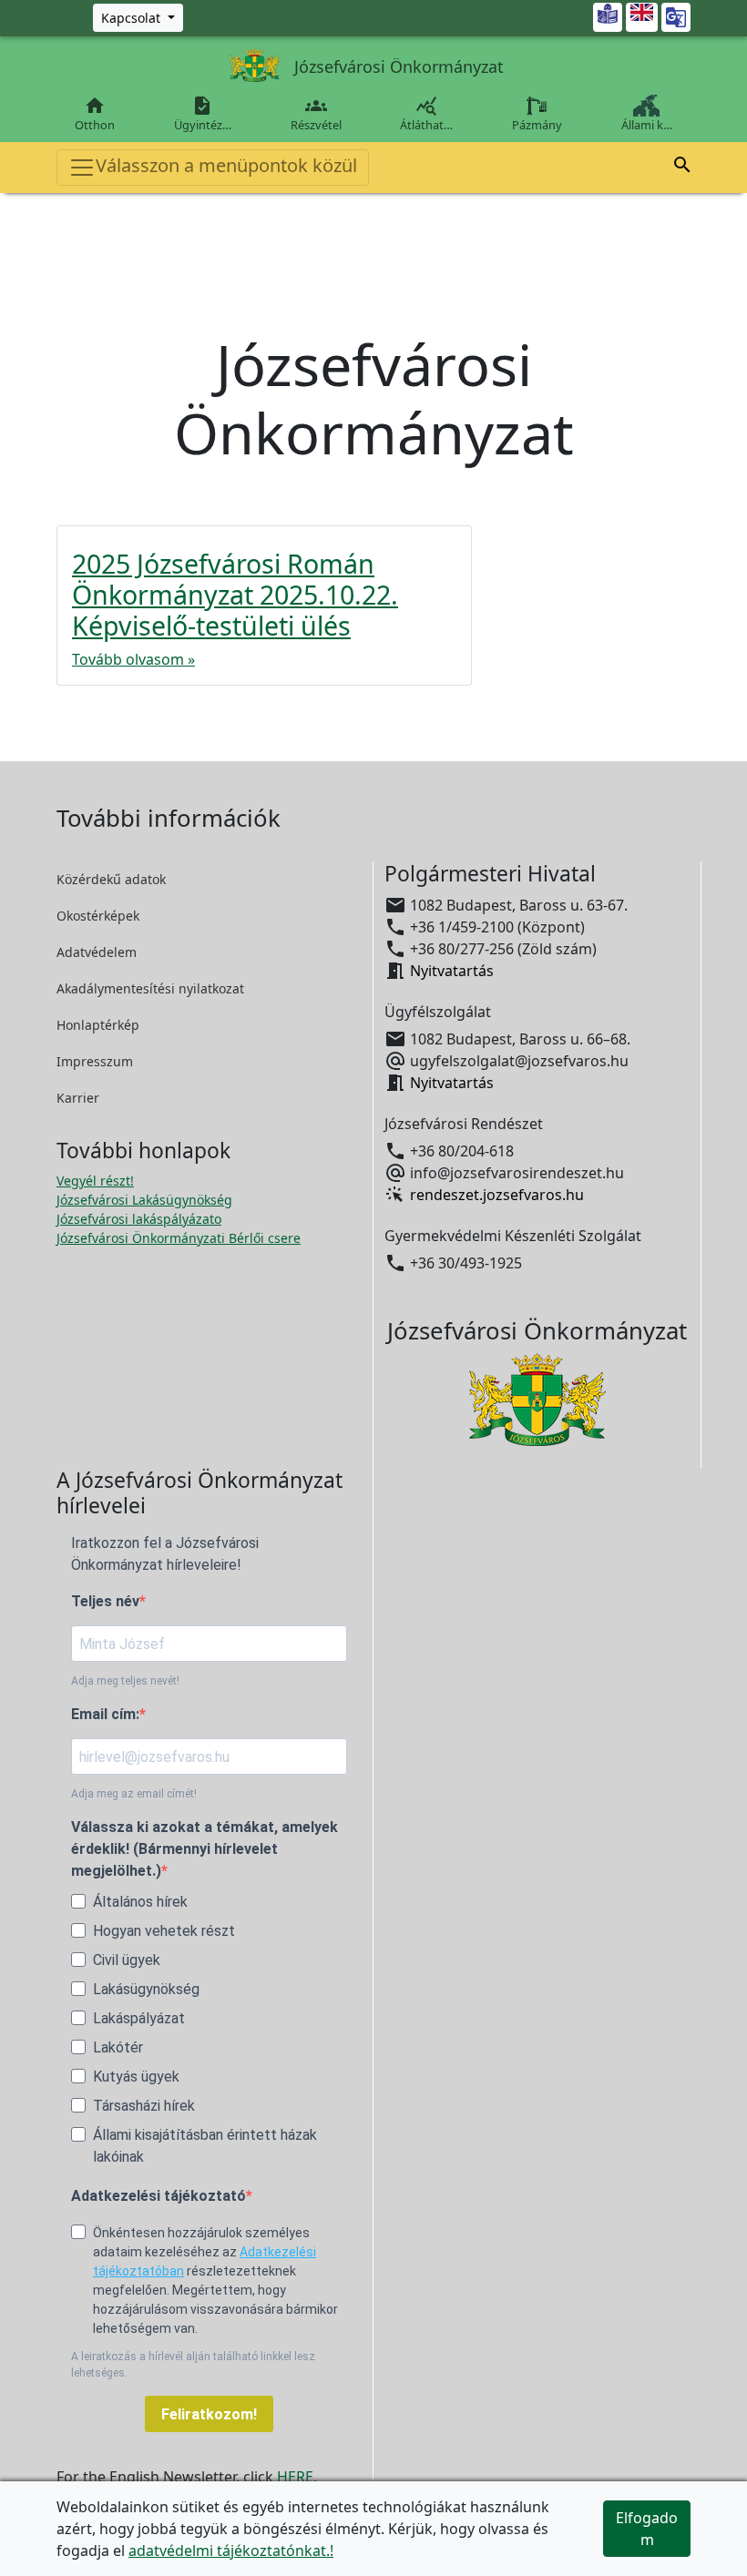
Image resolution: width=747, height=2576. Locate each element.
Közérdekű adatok (111, 879)
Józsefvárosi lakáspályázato (139, 1219)
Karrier (78, 1098)
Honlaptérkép (98, 1025)
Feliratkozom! (209, 2414)
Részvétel (316, 114)
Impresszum (95, 1061)
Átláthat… (426, 114)
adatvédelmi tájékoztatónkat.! (231, 2551)
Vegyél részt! (95, 1181)
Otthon (95, 114)
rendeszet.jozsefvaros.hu (497, 1195)
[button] (682, 165)
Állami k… (647, 125)
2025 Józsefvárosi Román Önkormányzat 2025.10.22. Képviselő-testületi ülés (235, 595)
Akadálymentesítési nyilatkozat (150, 988)
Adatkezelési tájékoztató (159, 2196)
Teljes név (105, 1601)
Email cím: (105, 1714)
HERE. (297, 2477)
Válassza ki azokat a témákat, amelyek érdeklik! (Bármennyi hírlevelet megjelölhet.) (205, 1849)
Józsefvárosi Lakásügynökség (144, 1200)
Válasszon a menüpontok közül (226, 165)
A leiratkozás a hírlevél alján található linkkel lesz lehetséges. (193, 2365)
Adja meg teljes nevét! (125, 1681)
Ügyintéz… (203, 114)
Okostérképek (98, 916)
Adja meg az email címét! (134, 1794)
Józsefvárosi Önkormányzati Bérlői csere (179, 1238)
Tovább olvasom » (133, 659)
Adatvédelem (97, 952)
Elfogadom (647, 2529)
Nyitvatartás (452, 971)
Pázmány (537, 125)
